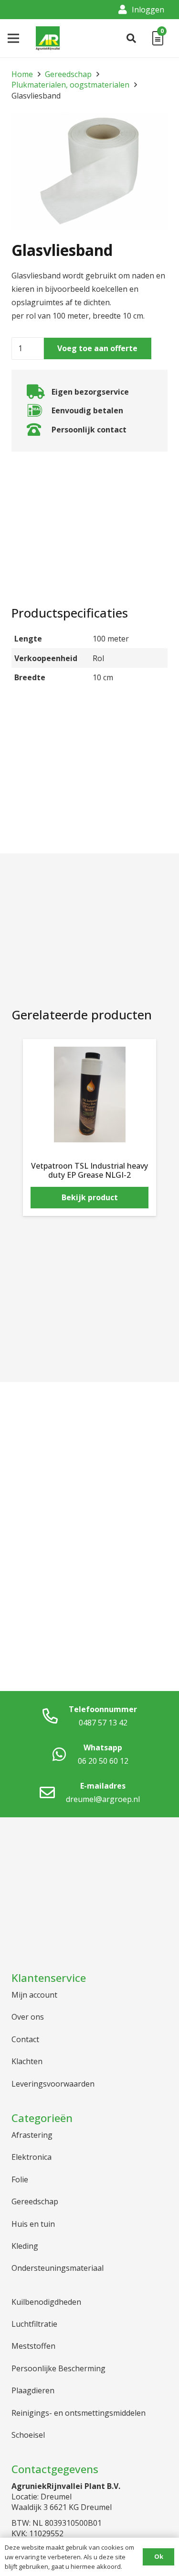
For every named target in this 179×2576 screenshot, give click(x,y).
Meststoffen (33, 2346)
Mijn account (34, 1995)
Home (22, 74)
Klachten (27, 2061)
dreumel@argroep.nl (103, 1799)
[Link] (48, 38)
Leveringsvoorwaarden (53, 2084)
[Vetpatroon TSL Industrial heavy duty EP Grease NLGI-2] (89, 1095)
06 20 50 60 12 (103, 1761)
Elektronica (32, 2157)
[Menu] (13, 38)
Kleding (25, 2246)
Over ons (28, 2017)
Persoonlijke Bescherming (58, 2368)
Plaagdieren (33, 2390)
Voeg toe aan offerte (97, 348)
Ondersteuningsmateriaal (58, 2268)
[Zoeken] (131, 38)
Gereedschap (68, 74)
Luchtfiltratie (34, 2324)
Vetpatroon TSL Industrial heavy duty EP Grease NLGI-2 (89, 1170)
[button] (152, 128)
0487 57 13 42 (103, 1723)
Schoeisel (28, 2435)
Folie (20, 2179)
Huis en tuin (33, 2224)
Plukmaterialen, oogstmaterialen (70, 85)
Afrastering (32, 2135)
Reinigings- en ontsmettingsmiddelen (79, 2413)
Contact (25, 2039)
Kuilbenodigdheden (46, 2302)
